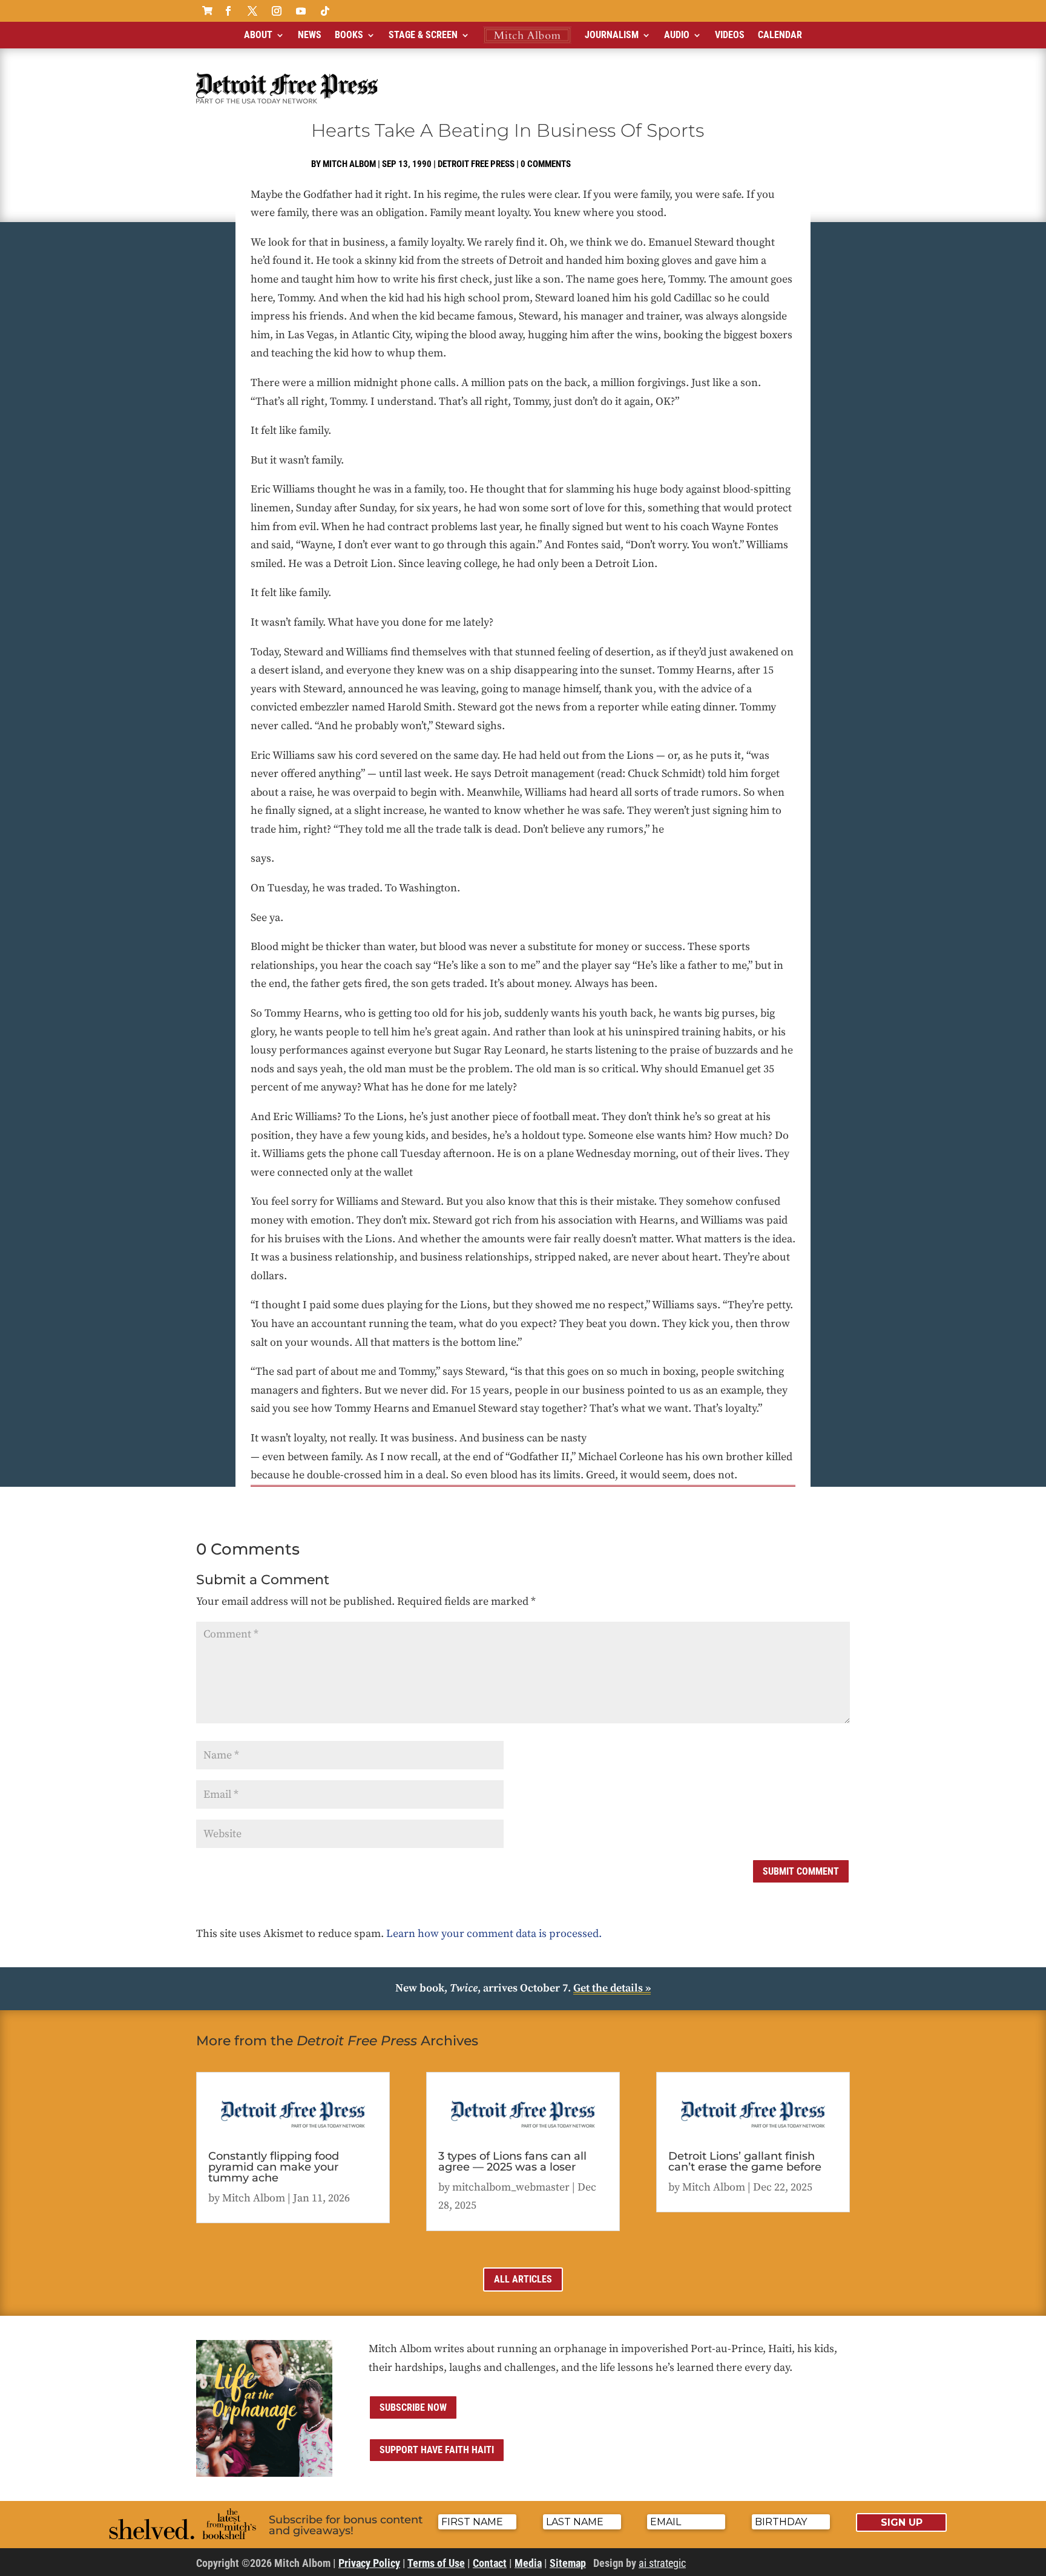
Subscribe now (413, 2407)
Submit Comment (801, 1871)
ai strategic (662, 2563)
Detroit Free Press (476, 164)
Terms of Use (436, 2563)
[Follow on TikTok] (325, 11)
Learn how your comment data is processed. (494, 1934)
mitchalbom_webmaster (511, 2187)
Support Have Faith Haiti (437, 2450)
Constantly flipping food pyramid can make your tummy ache (274, 2167)
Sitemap (568, 2563)
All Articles (523, 2279)
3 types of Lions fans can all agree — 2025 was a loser (512, 2161)
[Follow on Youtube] (301, 11)
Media (528, 2563)
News (310, 35)
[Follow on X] (252, 11)
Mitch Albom (349, 164)
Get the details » (612, 1988)
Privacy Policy (369, 2563)
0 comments (546, 164)
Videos (730, 35)
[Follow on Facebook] (228, 11)
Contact (490, 2563)
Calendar (780, 35)
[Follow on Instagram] (277, 11)
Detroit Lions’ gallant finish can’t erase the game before (745, 2161)
